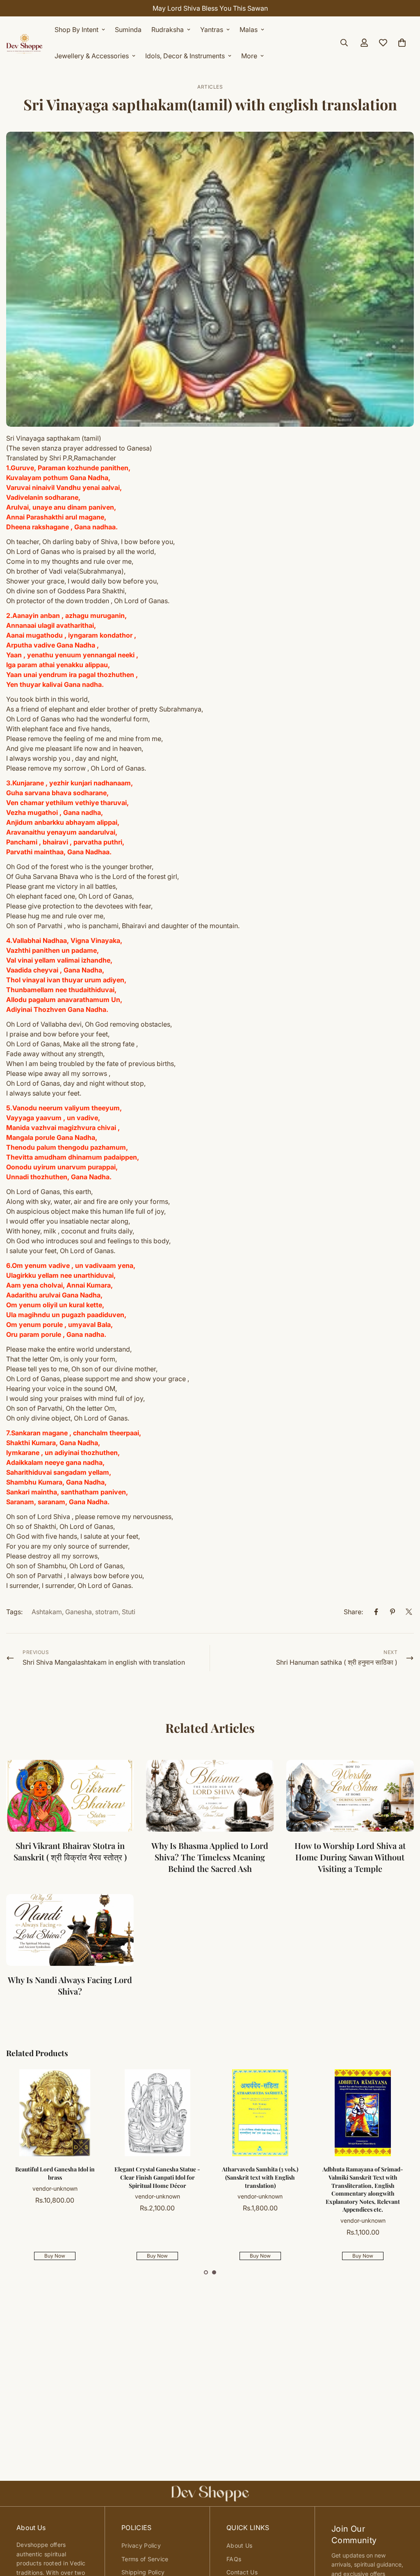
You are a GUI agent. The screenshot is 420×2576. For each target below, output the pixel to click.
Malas (249, 30)
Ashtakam (47, 1612)
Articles (210, 87)
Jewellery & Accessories (92, 56)
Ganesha (79, 1612)
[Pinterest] (393, 1612)
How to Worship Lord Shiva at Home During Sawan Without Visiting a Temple (350, 1857)
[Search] (344, 43)
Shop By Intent (76, 30)
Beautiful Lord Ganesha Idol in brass (55, 2173)
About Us (239, 2545)
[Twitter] (409, 1612)
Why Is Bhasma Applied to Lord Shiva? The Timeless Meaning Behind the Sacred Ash (210, 1857)
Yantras (212, 30)
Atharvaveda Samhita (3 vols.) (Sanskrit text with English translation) (260, 2177)
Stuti (129, 1612)
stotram (107, 1612)
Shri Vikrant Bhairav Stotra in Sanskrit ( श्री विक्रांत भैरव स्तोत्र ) (70, 1851)
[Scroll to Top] (404, 2531)
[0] (402, 43)
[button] (206, 2272)
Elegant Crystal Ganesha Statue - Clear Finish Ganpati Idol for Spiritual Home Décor (157, 2177)
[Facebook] (376, 1612)
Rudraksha (168, 30)
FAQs (234, 2559)
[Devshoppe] (25, 43)
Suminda (128, 30)
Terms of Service (145, 2559)
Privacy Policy (141, 2545)
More (249, 56)
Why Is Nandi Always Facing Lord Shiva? (70, 1985)
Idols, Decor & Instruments (185, 56)
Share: (353, 1612)
